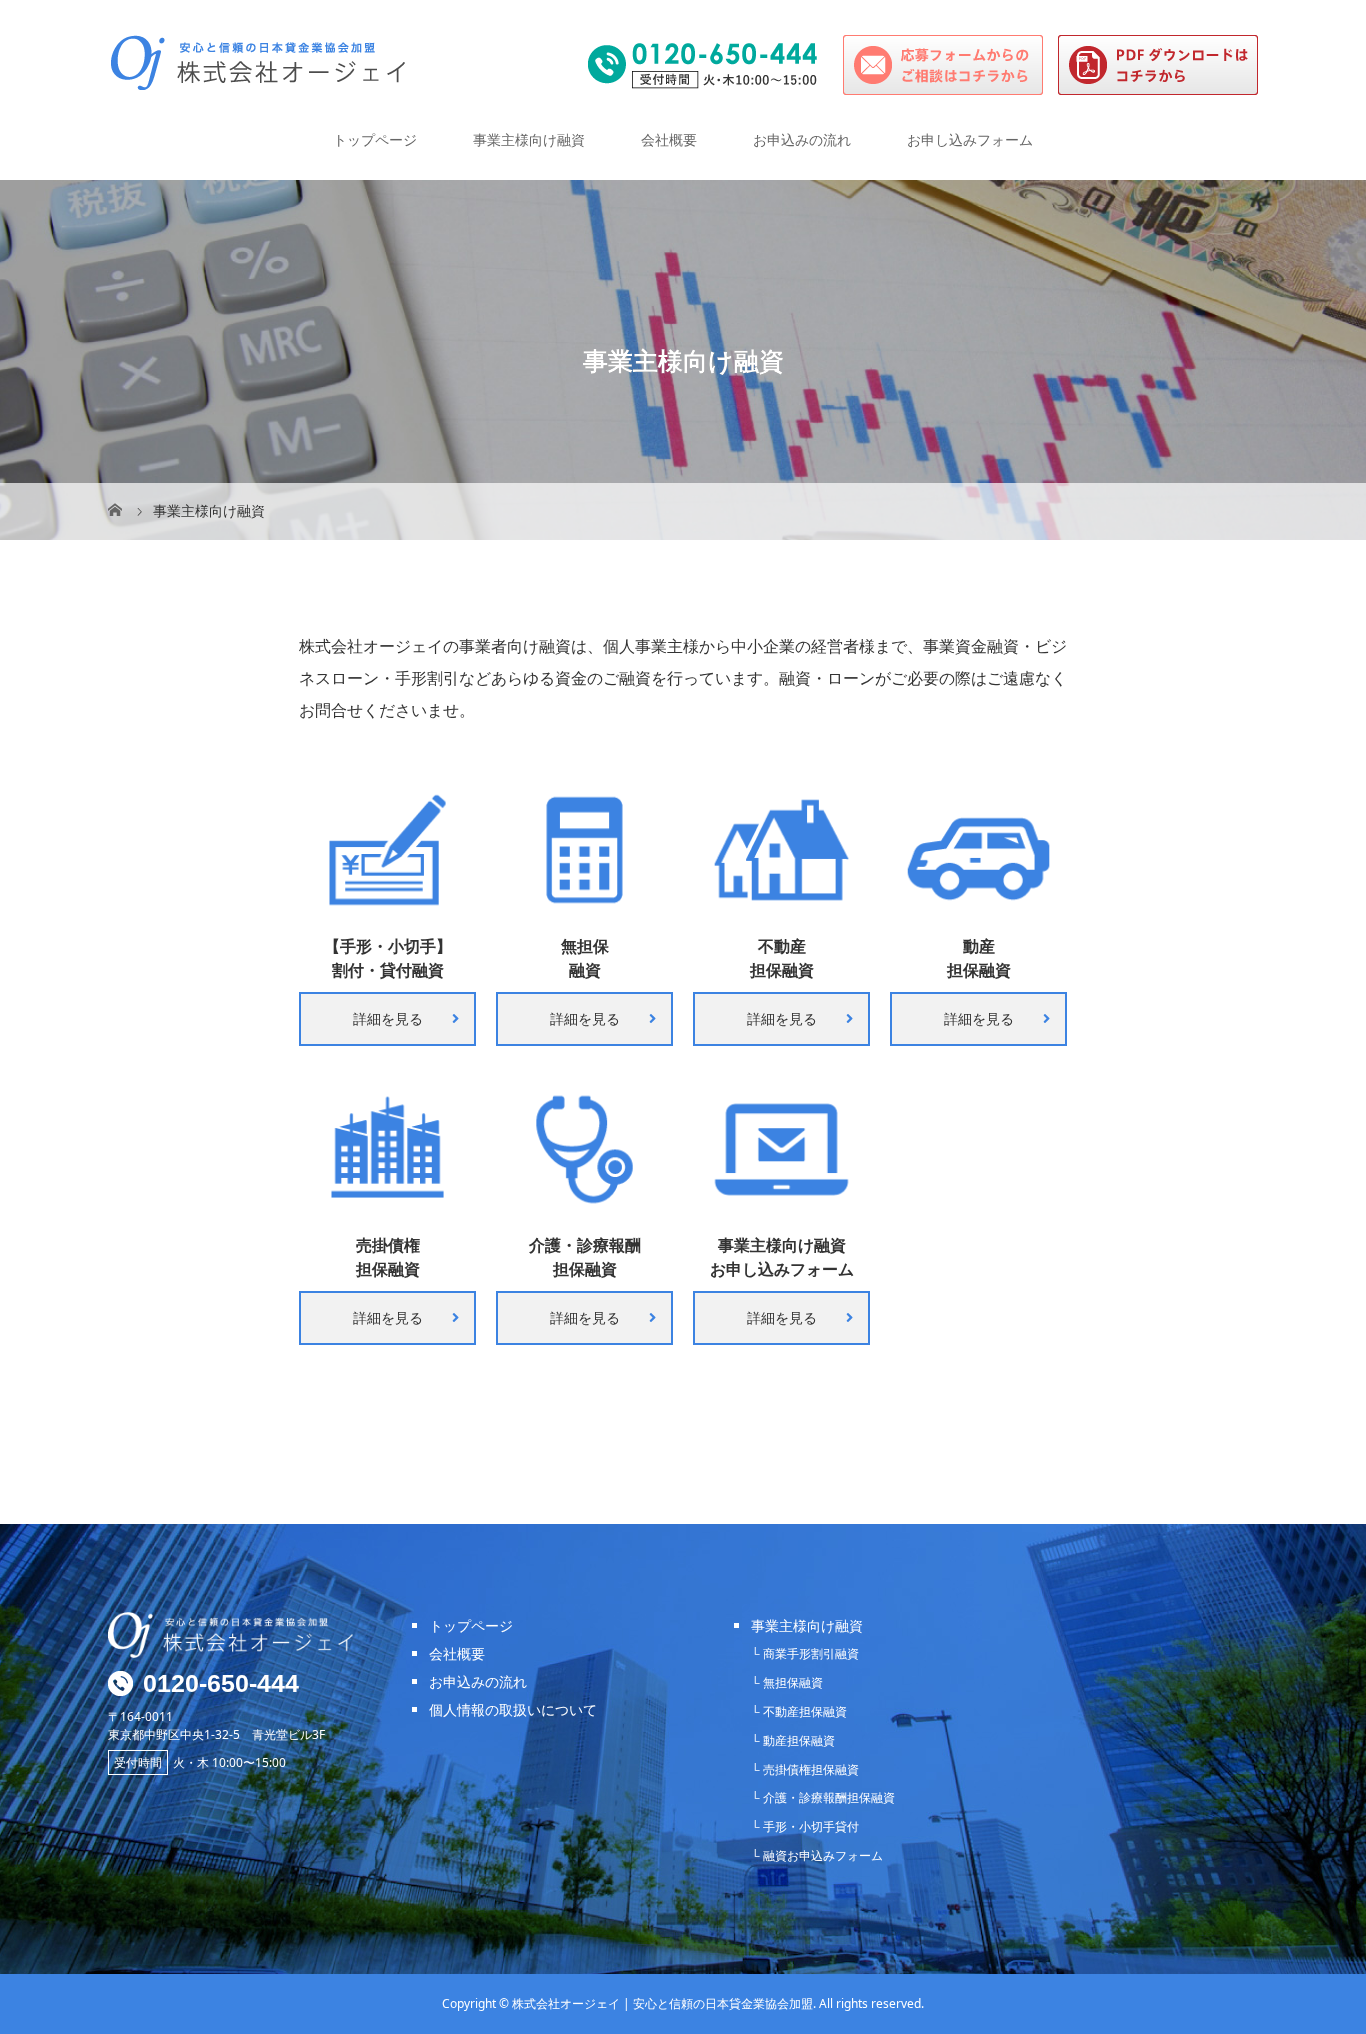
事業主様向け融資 (529, 139)
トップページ (375, 139)
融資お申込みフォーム (823, 1855)
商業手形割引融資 (811, 1653)
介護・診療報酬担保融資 (829, 1797)
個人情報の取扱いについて (513, 1709)
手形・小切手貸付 (811, 1826)
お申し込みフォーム (970, 139)
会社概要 (669, 139)
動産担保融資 (799, 1740)
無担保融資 (793, 1682)
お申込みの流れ (802, 139)
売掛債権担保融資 (811, 1769)
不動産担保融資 (805, 1711)
